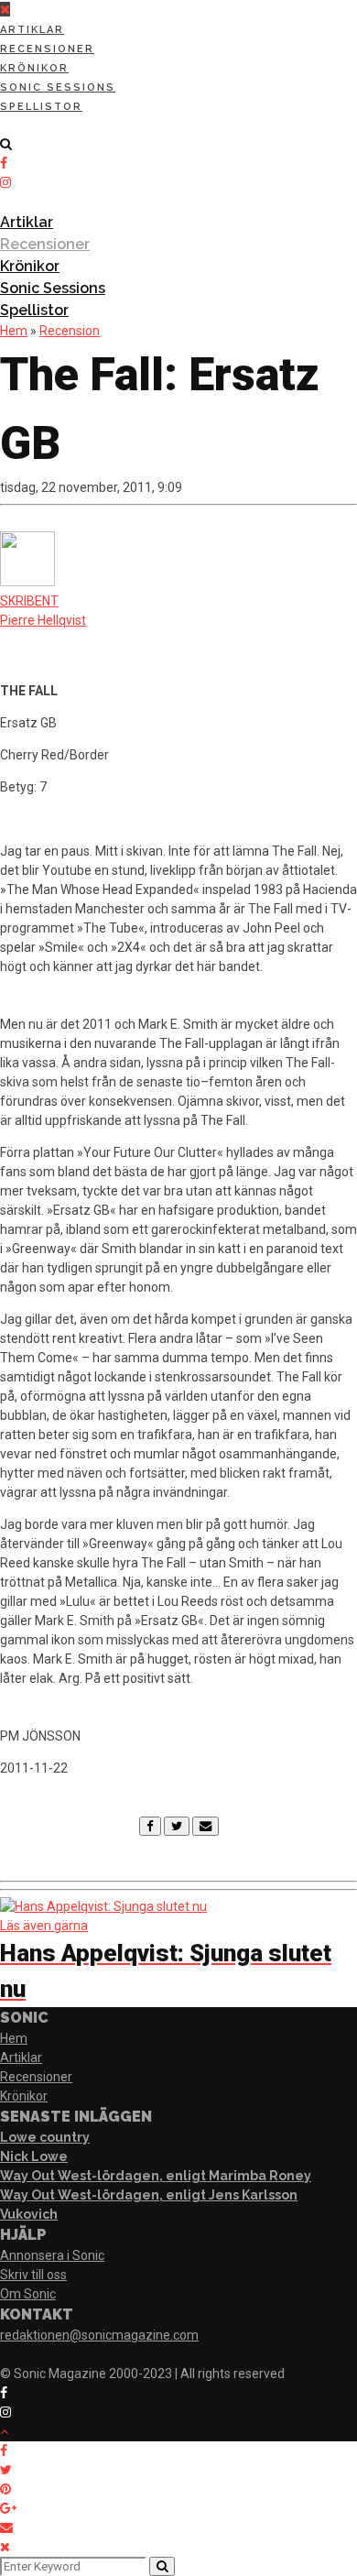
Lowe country (45, 2137)
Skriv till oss (33, 2275)
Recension (70, 331)
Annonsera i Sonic (52, 2255)
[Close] (5, 2547)
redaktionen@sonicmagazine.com (99, 2335)
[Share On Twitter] (9, 2470)
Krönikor (34, 68)
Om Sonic (28, 2294)
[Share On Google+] (11, 2508)
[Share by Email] (10, 2527)
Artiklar (32, 30)
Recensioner (47, 49)
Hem (14, 331)
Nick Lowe (34, 2156)
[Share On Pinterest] (9, 2489)
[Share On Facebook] (7, 2450)
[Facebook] (150, 1826)
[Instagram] (5, 182)
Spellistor (41, 107)
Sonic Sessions (58, 87)
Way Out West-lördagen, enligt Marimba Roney (156, 2176)
